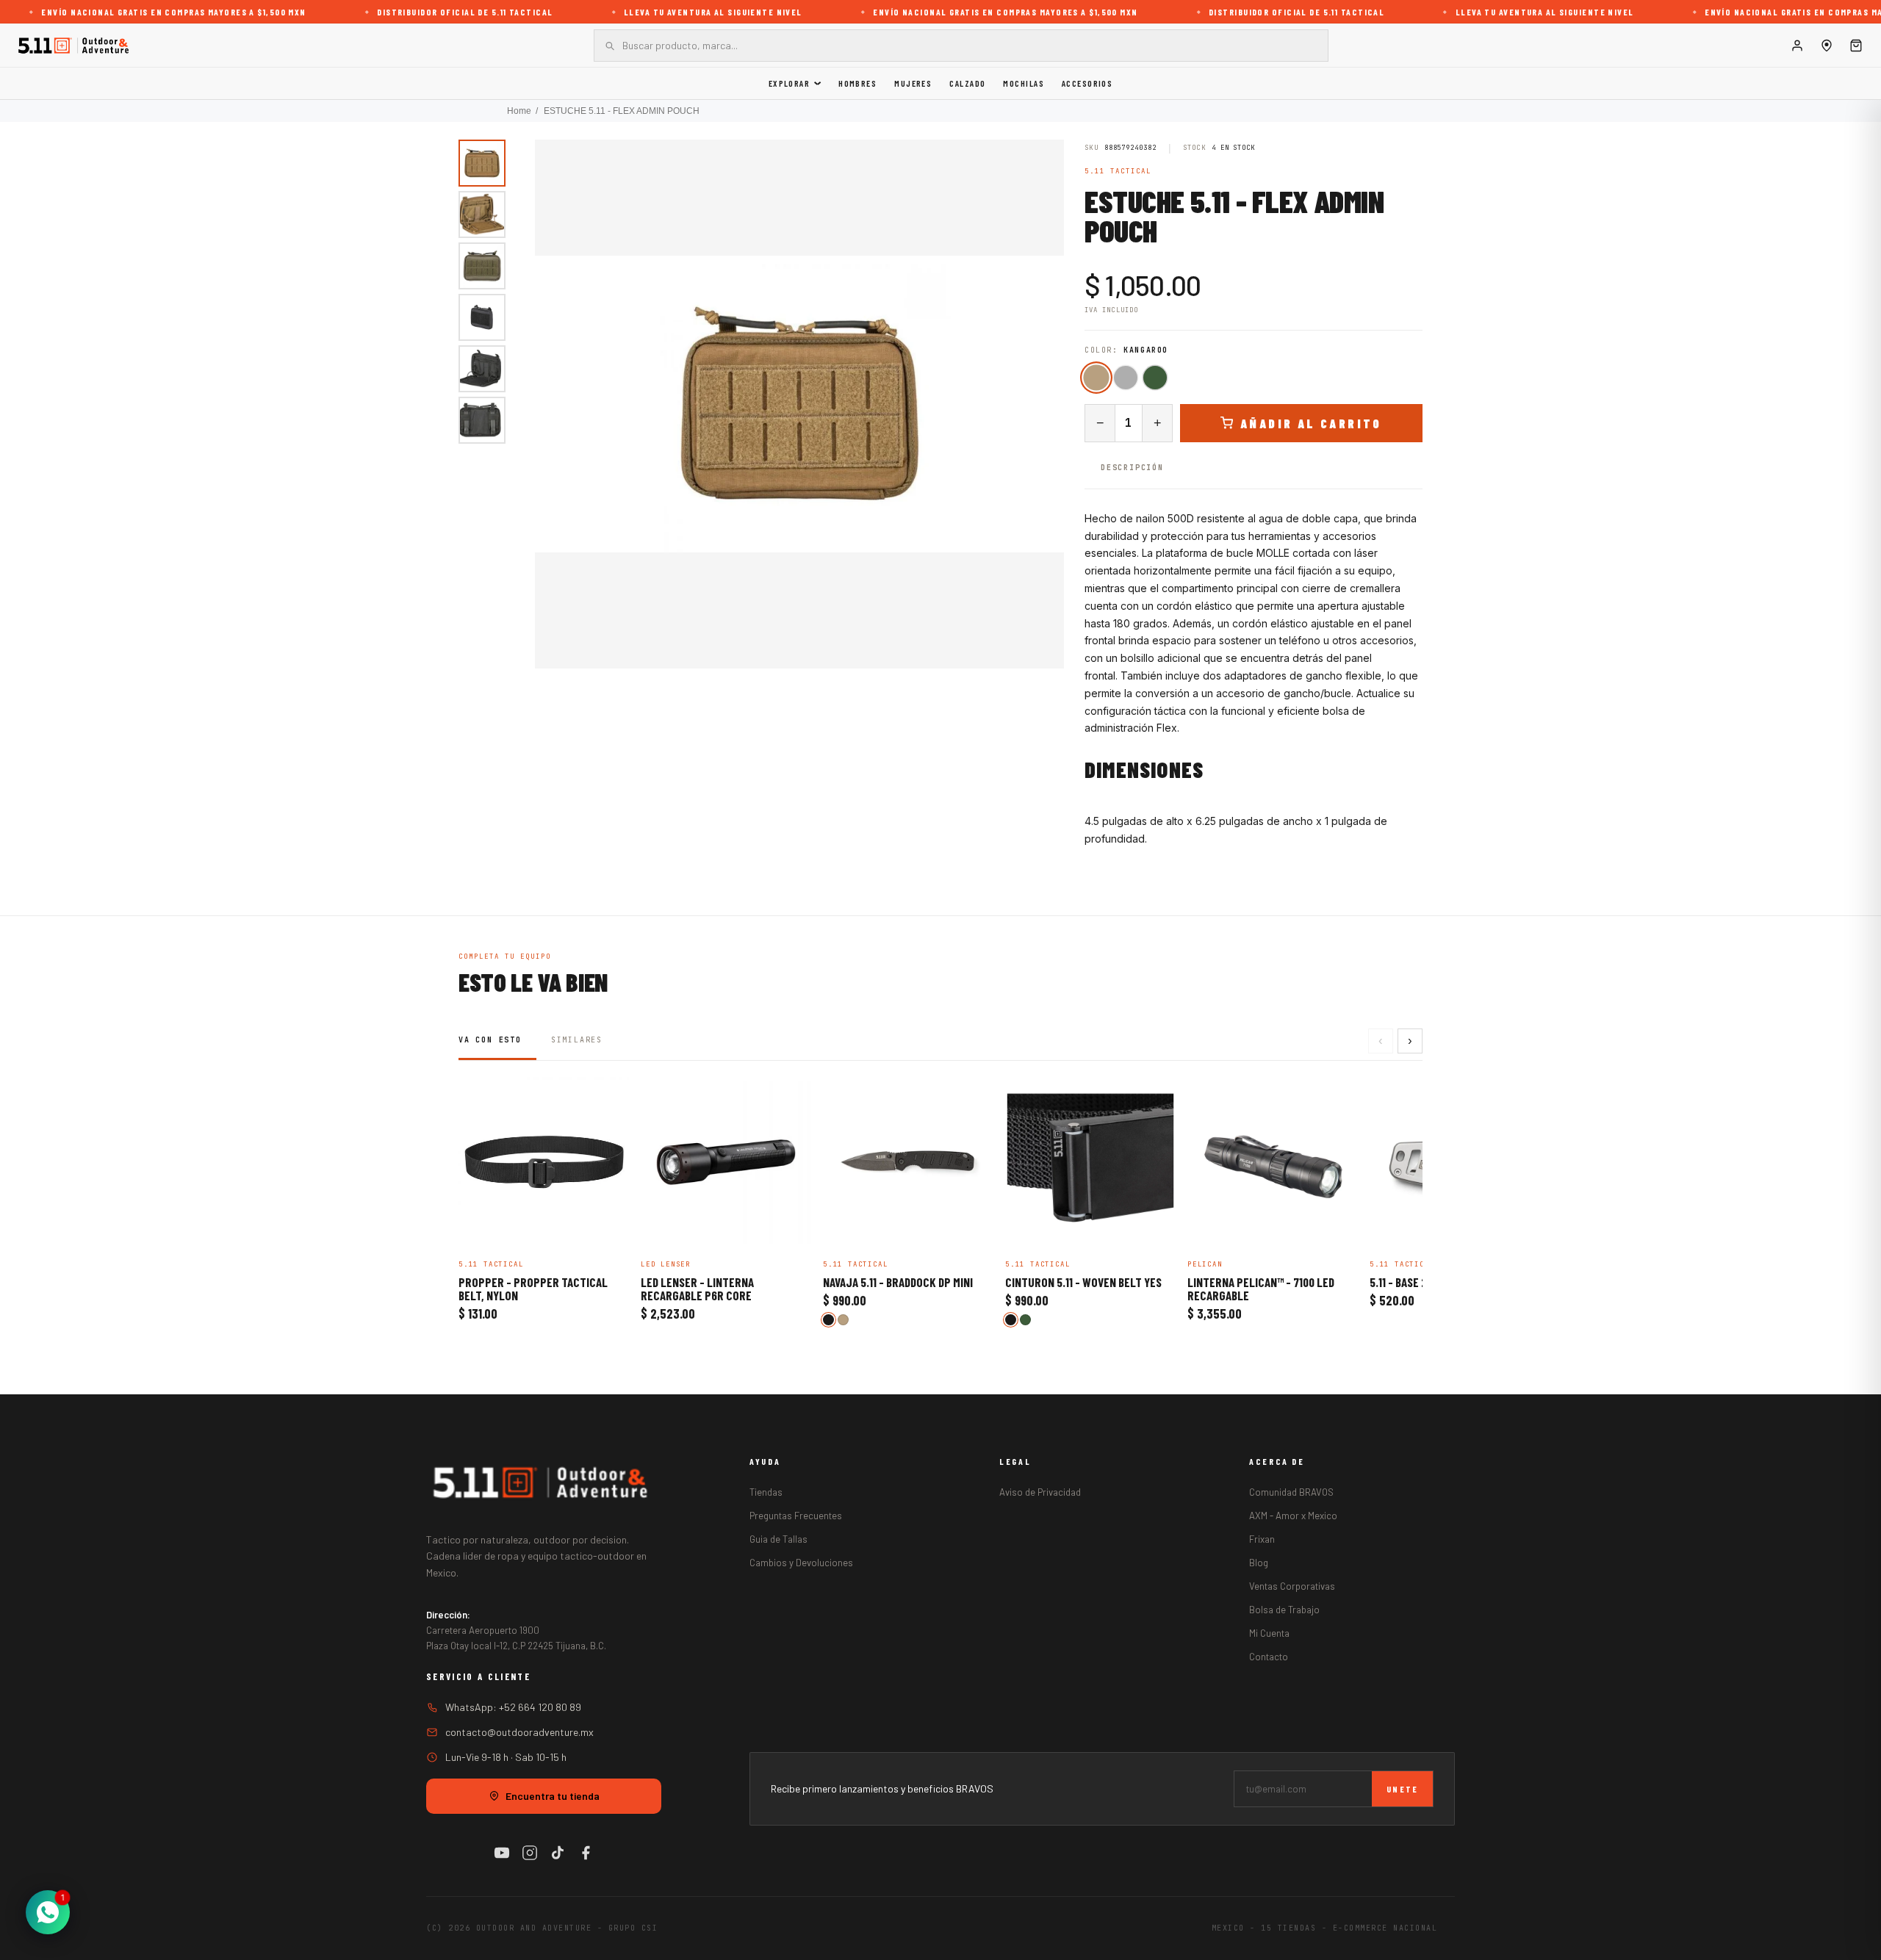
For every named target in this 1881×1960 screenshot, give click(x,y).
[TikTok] (558, 1853)
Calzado (967, 83)
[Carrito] (1856, 46)
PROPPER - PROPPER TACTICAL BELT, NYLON (533, 1289)
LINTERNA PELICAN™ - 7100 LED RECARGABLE (1261, 1289)
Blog (1259, 1563)
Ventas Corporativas (1292, 1586)
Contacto (1269, 1657)
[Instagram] (530, 1853)
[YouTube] (502, 1853)
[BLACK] (1126, 378)
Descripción (1132, 468)
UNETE (1402, 1789)
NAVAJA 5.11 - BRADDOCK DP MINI (898, 1283)
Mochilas (1024, 83)
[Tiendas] (1827, 46)
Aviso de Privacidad (1040, 1492)
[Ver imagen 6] (482, 420)
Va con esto (490, 1040)
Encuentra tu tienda (553, 1796)
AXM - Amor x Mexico (1293, 1516)
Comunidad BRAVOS (1291, 1492)
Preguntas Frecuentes (796, 1516)
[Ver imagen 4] (482, 317)
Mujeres (913, 83)
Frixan (1262, 1539)
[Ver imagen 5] (482, 369)
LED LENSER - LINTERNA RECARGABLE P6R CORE (697, 1289)
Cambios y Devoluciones (801, 1563)
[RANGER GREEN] (1155, 378)
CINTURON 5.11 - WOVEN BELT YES (1083, 1283)
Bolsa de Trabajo (1284, 1610)
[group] (799, 404)
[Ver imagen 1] (482, 163)
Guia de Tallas (778, 1539)
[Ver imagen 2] (482, 215)
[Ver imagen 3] (482, 266)
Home (519, 111)
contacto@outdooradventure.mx (519, 1732)
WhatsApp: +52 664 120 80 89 (513, 1707)
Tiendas (766, 1492)
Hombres (857, 83)
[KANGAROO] (1096, 377)
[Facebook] (586, 1853)
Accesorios (1087, 83)
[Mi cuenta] (1797, 46)
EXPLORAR (790, 83)
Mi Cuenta (1269, 1633)
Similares (577, 1040)
